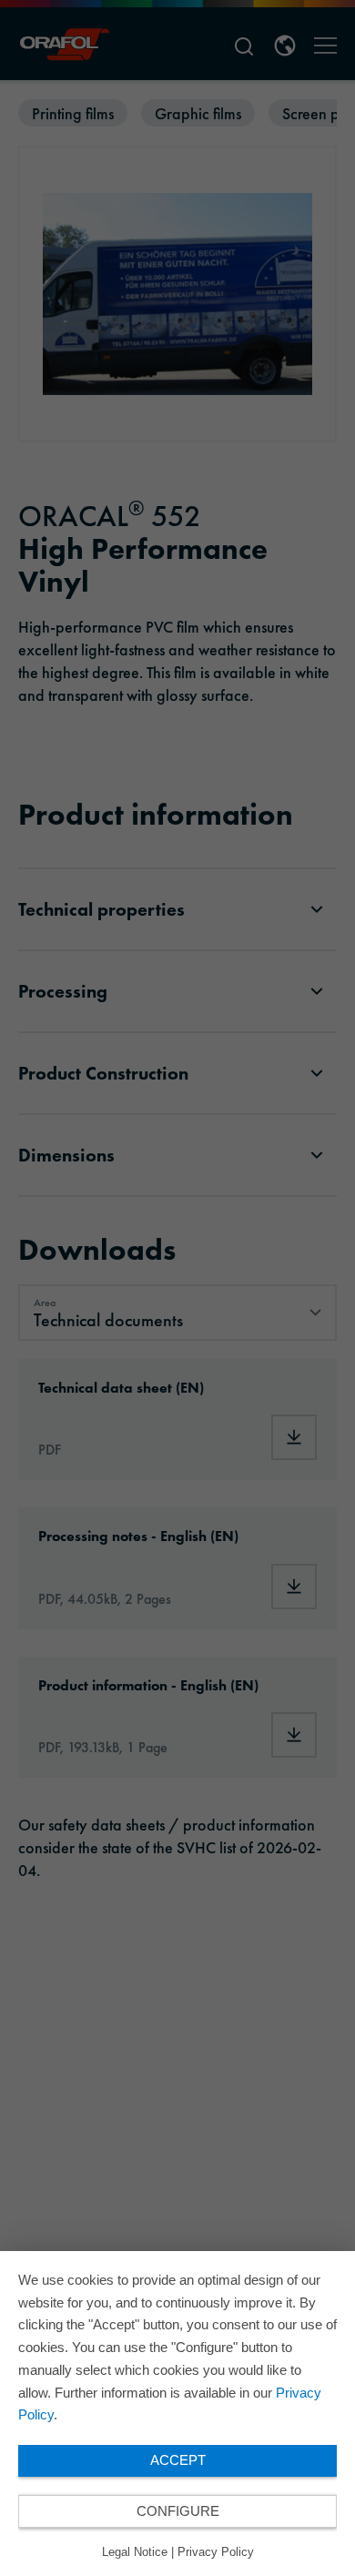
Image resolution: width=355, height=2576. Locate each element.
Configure (178, 2511)
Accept (178, 2460)
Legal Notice (135, 2552)
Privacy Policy (216, 2552)
